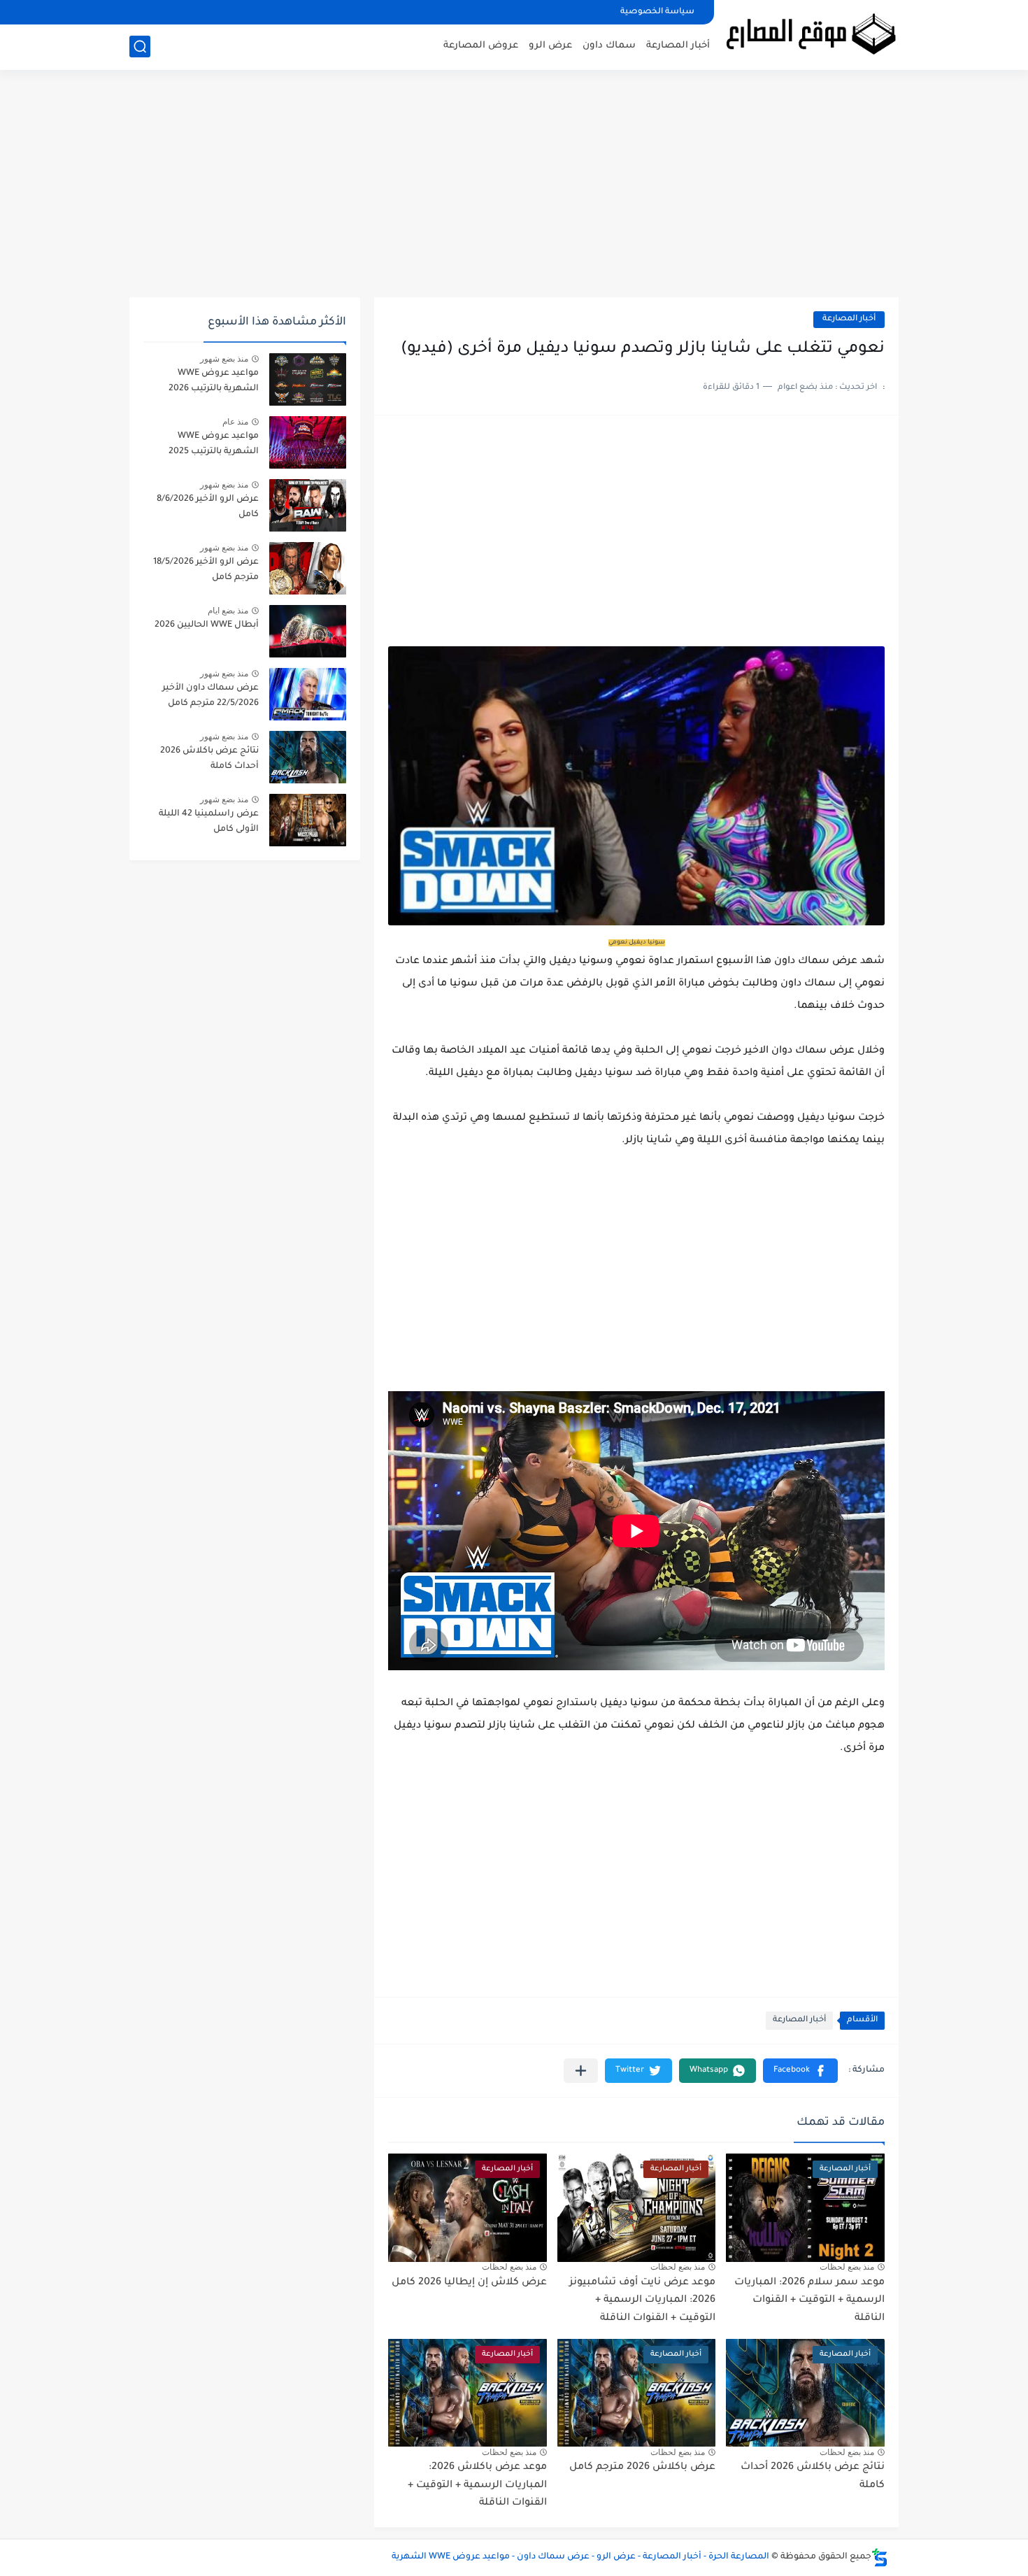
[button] (800, 2071)
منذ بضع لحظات (847, 2267)
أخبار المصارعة (678, 46)
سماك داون (609, 46)
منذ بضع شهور (224, 359)
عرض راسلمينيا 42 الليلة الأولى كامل (209, 822)
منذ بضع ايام (228, 611)
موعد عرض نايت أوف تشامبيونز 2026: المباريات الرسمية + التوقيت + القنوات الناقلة (642, 2301)
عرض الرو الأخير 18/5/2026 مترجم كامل (206, 570)
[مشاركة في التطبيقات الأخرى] (581, 2071)
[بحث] (140, 47)
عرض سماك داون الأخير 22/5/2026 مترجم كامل (210, 696)
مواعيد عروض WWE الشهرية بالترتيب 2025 (214, 444)
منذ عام (235, 422)
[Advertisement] (514, 189)
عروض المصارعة (481, 46)
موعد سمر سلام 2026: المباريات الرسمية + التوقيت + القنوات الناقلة (809, 2301)
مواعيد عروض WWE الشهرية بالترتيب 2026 (214, 381)
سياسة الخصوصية (657, 12)
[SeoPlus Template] (880, 2557)
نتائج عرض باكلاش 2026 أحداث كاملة (209, 759)
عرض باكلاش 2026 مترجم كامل (642, 2468)
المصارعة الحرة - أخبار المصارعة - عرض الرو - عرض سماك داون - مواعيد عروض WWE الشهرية (580, 2557)
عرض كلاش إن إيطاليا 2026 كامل (469, 2283)
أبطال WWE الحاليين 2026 (207, 625)
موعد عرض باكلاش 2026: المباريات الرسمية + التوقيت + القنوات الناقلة (477, 2485)
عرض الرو (550, 46)
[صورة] (308, 379)
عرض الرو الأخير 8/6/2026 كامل (208, 507)
